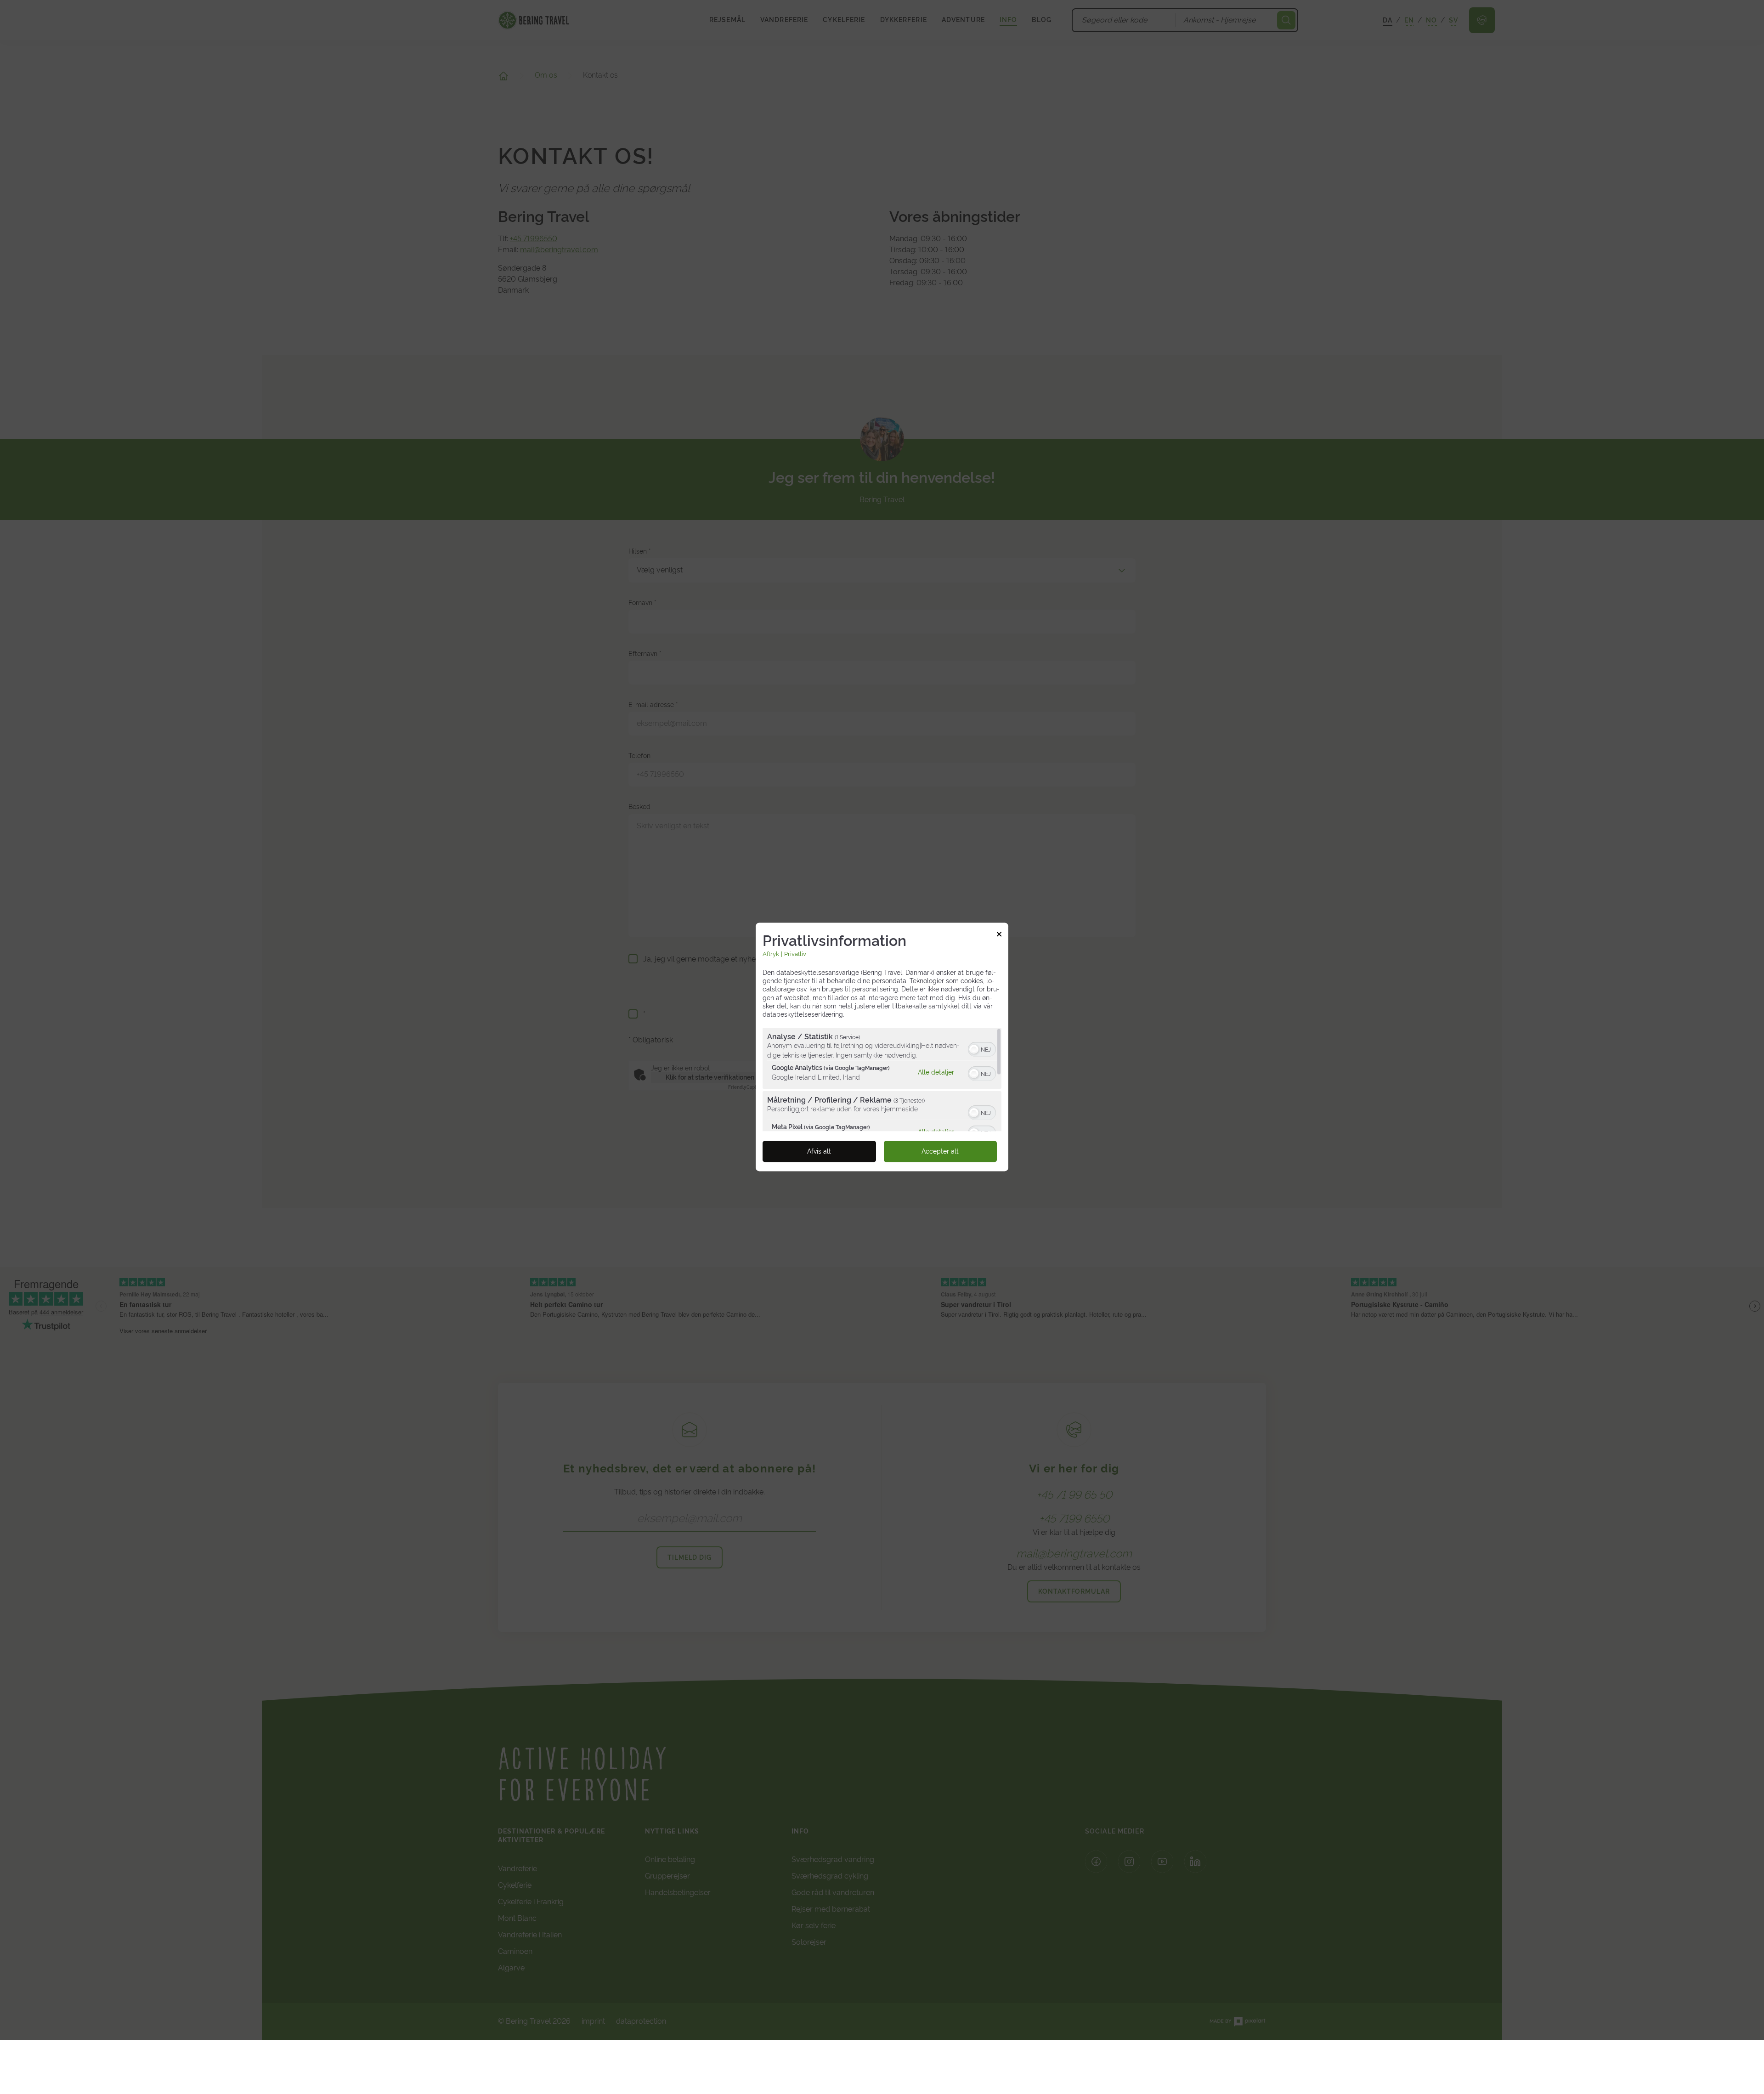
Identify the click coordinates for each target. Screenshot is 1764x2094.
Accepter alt (940, 1152)
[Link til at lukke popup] (999, 935)
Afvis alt (819, 1152)
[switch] (982, 1049)
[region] (882, 1080)
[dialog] (882, 1047)
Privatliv (795, 954)
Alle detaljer (936, 1072)
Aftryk (771, 954)
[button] (974, 1050)
